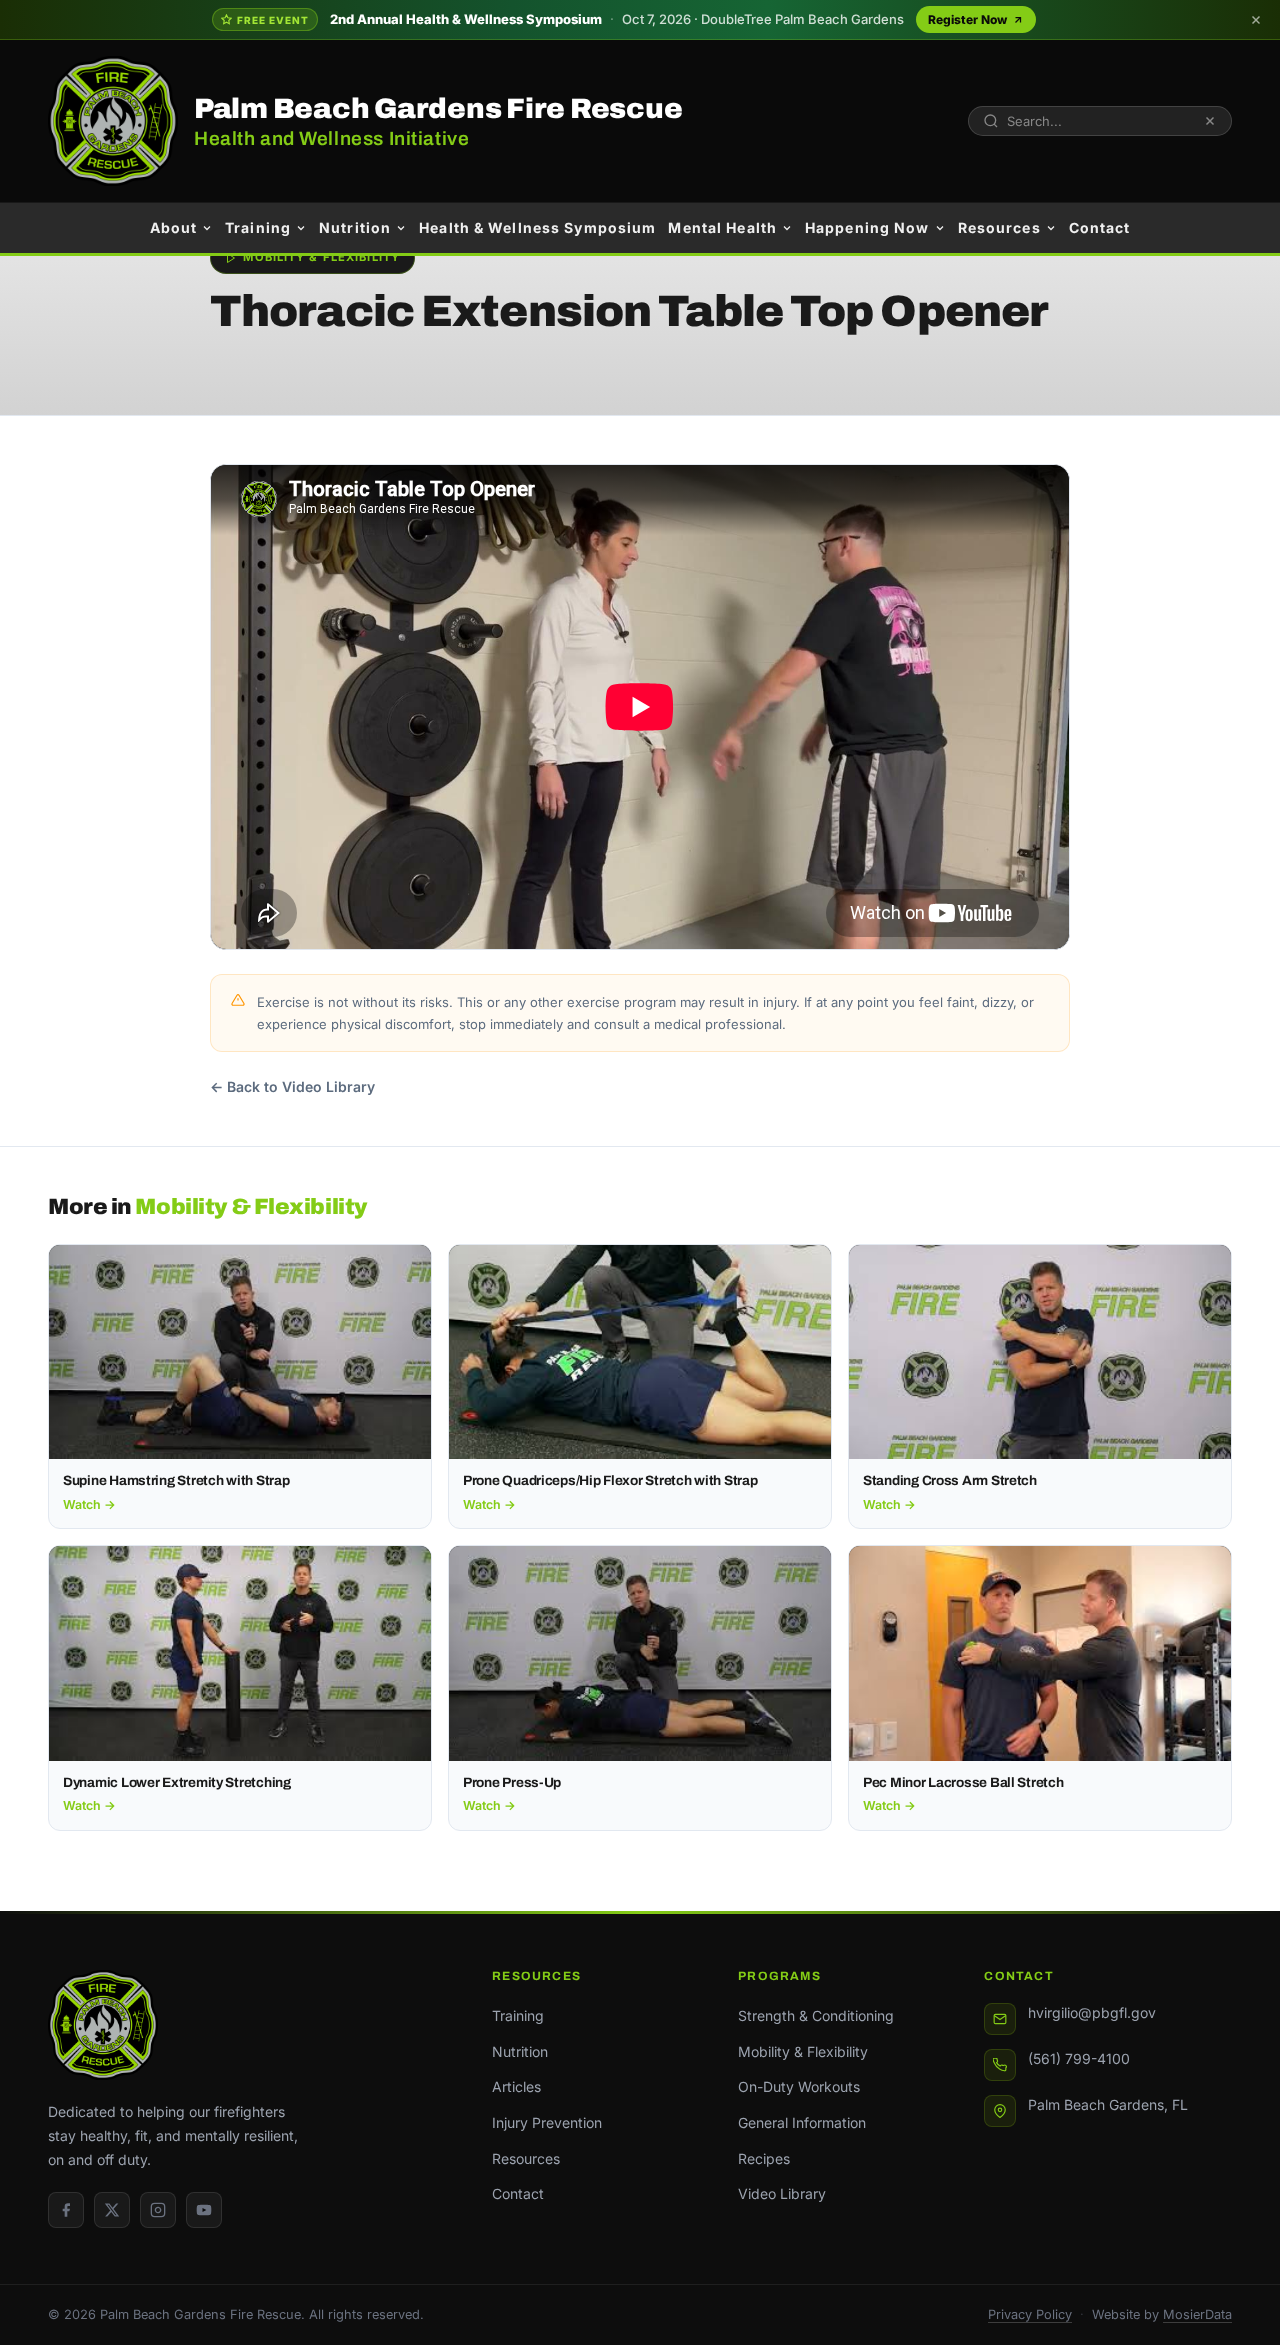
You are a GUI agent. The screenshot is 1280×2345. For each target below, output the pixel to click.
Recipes (764, 2158)
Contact (1100, 227)
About (174, 227)
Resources (999, 227)
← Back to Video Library (292, 1086)
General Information (802, 2122)
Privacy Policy (1030, 2314)
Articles (516, 2086)
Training (258, 227)
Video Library (782, 2193)
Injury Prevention (547, 2122)
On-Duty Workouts (799, 2086)
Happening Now (867, 227)
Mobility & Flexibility (803, 2051)
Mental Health (722, 227)
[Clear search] (1210, 121)
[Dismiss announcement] (1256, 20)
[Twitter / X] (112, 2210)
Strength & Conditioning (816, 2015)
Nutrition (355, 227)
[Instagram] (158, 2210)
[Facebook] (66, 2210)
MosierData (1197, 2314)
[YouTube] (204, 2210)
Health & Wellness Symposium (537, 227)
